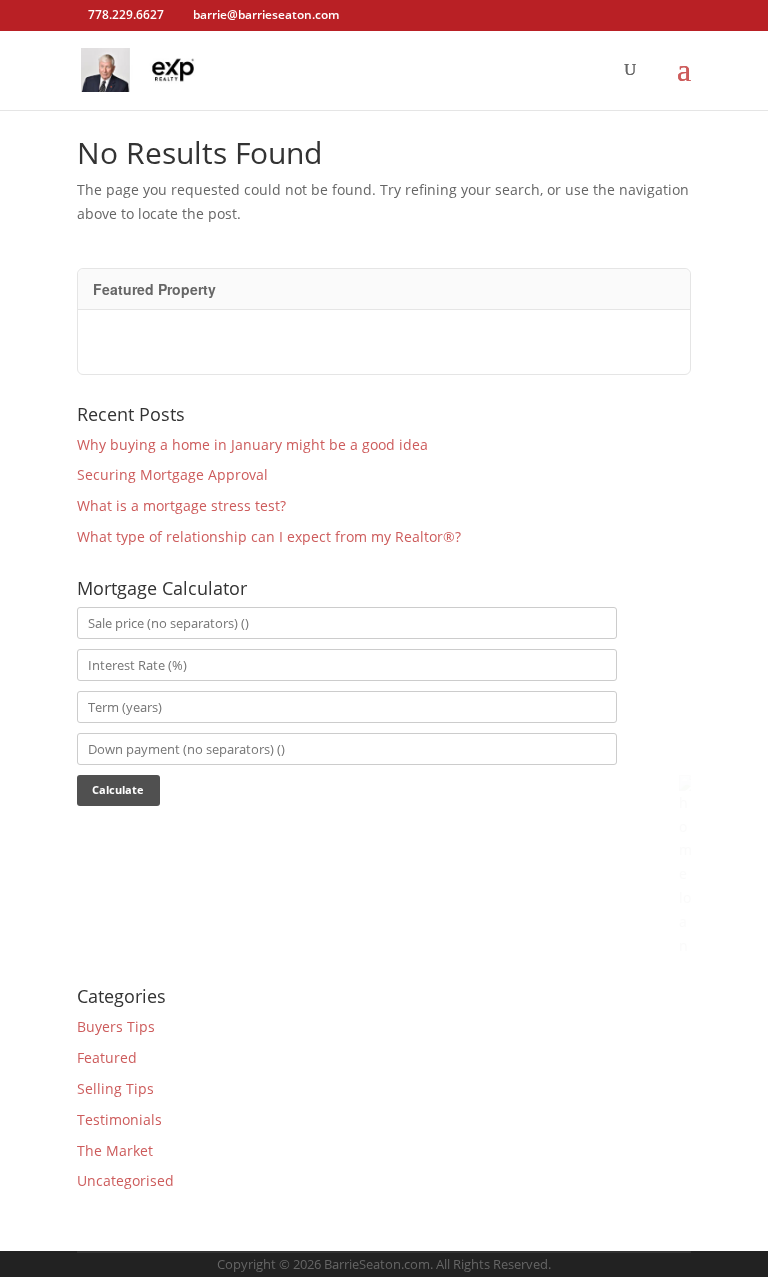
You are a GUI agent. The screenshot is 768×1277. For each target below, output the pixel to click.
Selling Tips (115, 1088)
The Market (115, 1150)
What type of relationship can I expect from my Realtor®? (269, 536)
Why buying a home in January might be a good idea (252, 444)
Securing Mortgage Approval (172, 474)
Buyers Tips (116, 1026)
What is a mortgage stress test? (181, 505)
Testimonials (119, 1119)
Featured (107, 1057)
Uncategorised (125, 1180)
